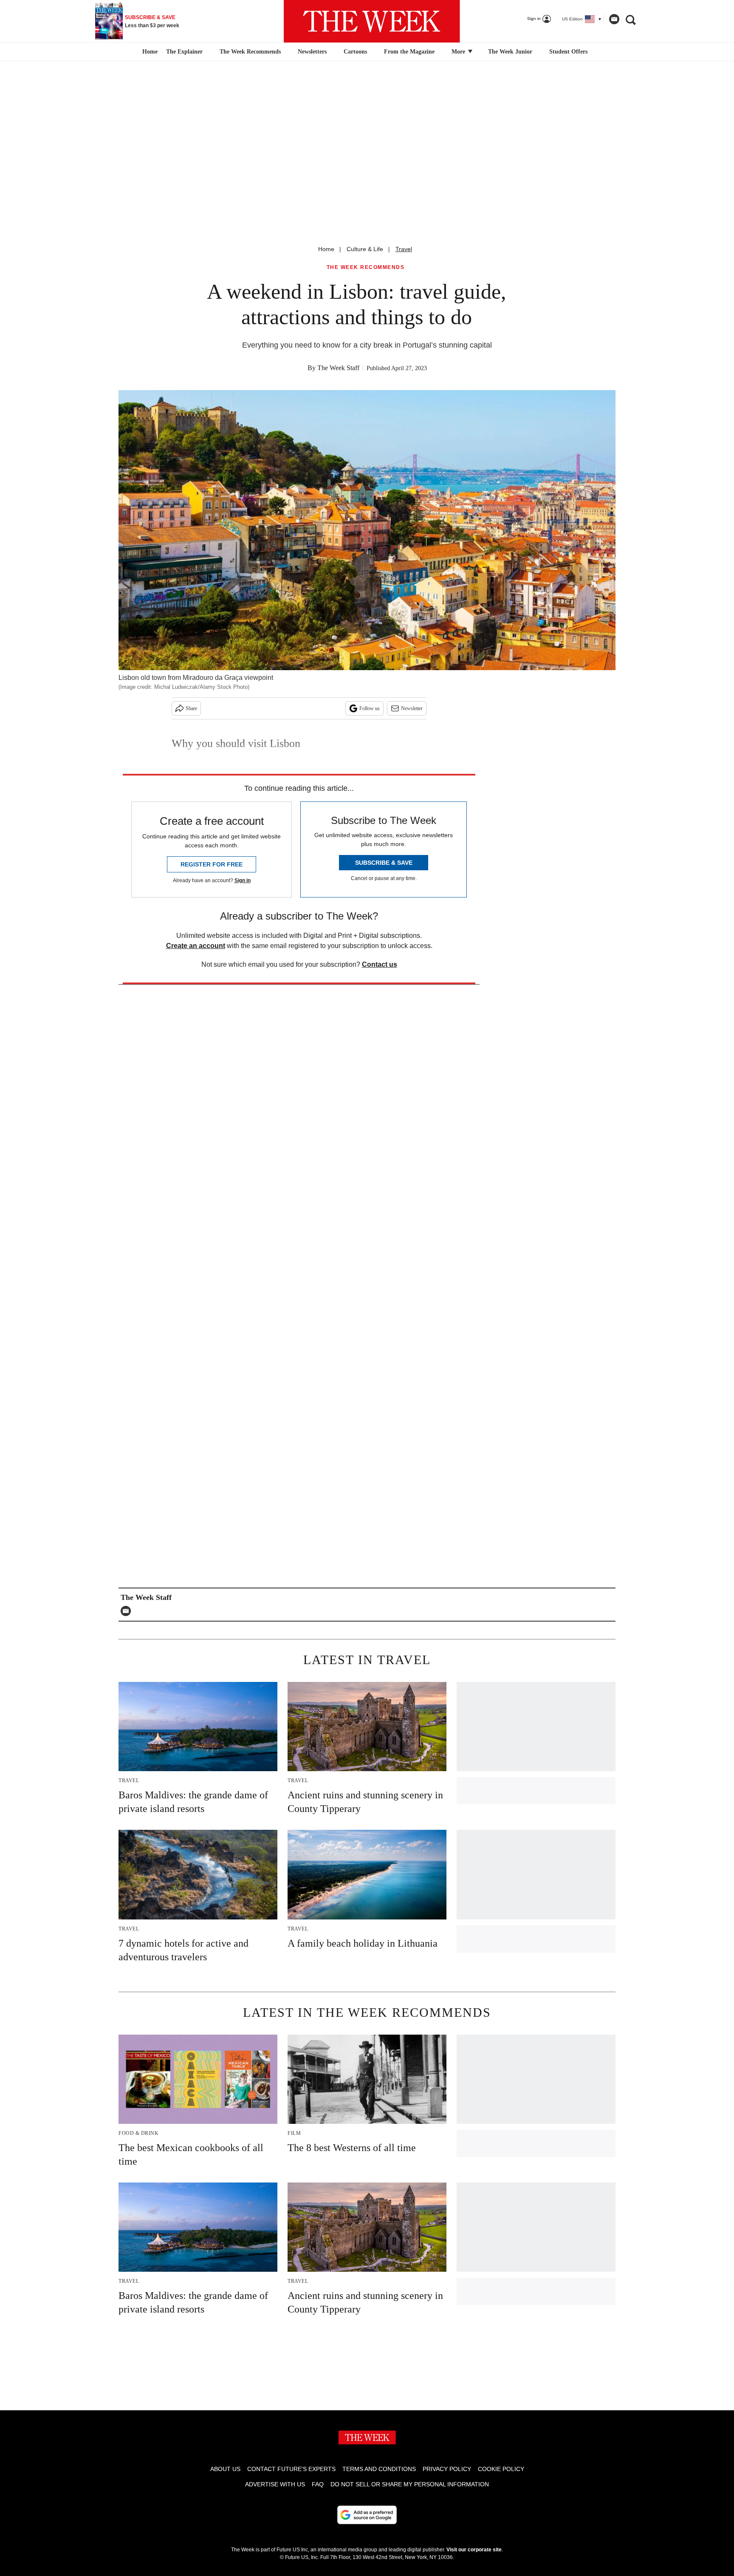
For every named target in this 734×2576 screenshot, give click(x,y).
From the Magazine (409, 52)
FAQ (318, 2484)
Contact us (380, 964)
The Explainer (184, 52)
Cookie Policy (501, 2469)
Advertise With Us (275, 2484)
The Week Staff (338, 368)
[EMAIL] (128, 1611)
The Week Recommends (250, 52)
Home (326, 249)
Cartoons (355, 52)
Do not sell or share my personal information (410, 2484)
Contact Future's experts (291, 2469)
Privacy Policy (447, 2469)
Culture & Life (365, 249)
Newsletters (312, 52)
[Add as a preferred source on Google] (367, 2515)
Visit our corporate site (474, 2550)
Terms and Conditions (379, 2469)
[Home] (149, 52)
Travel (404, 249)
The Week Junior (510, 52)
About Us (225, 2469)
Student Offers (568, 52)
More (459, 52)
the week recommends (366, 268)
